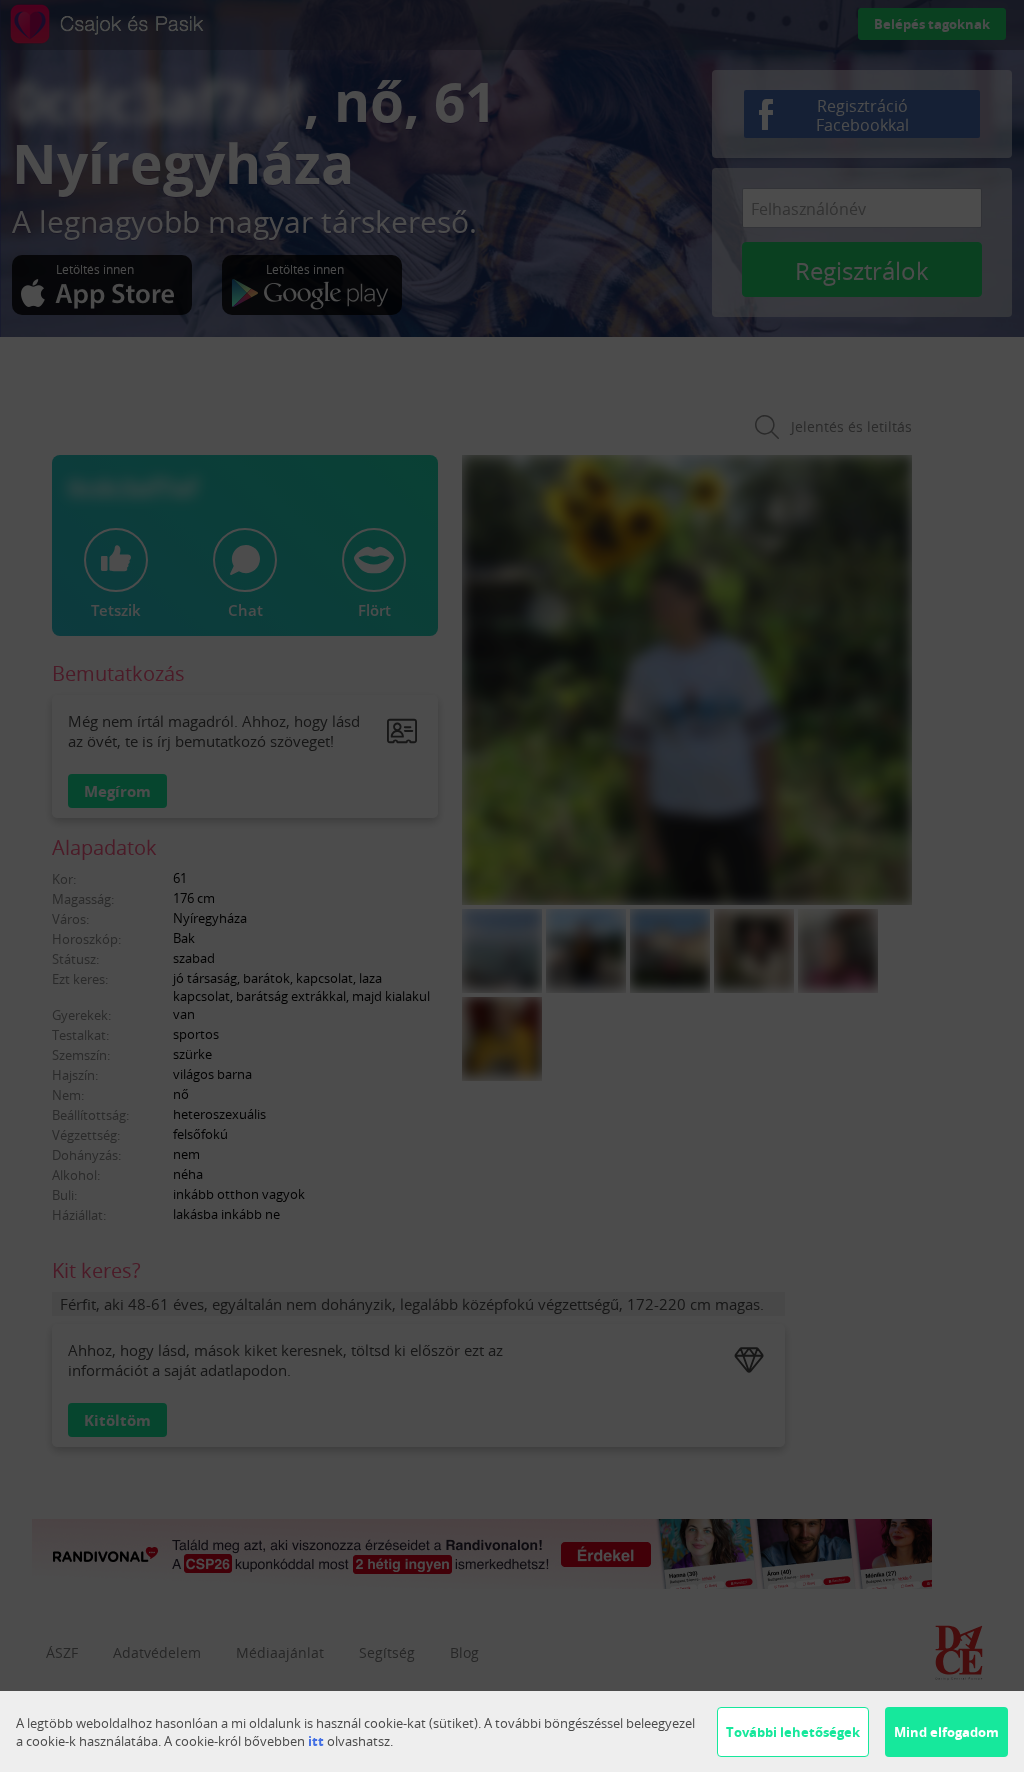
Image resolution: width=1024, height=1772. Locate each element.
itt (316, 1741)
